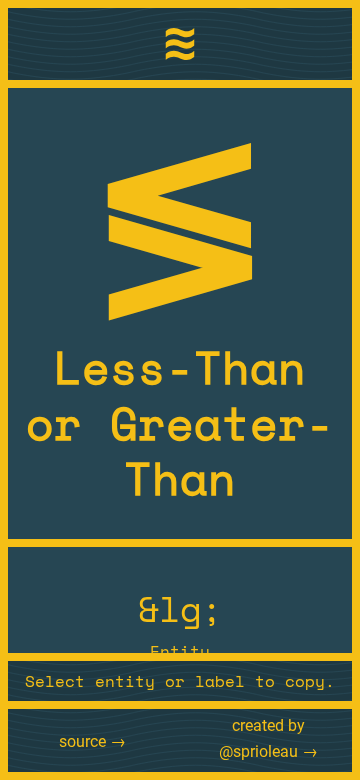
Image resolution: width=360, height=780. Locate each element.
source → (92, 741)
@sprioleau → (268, 751)
